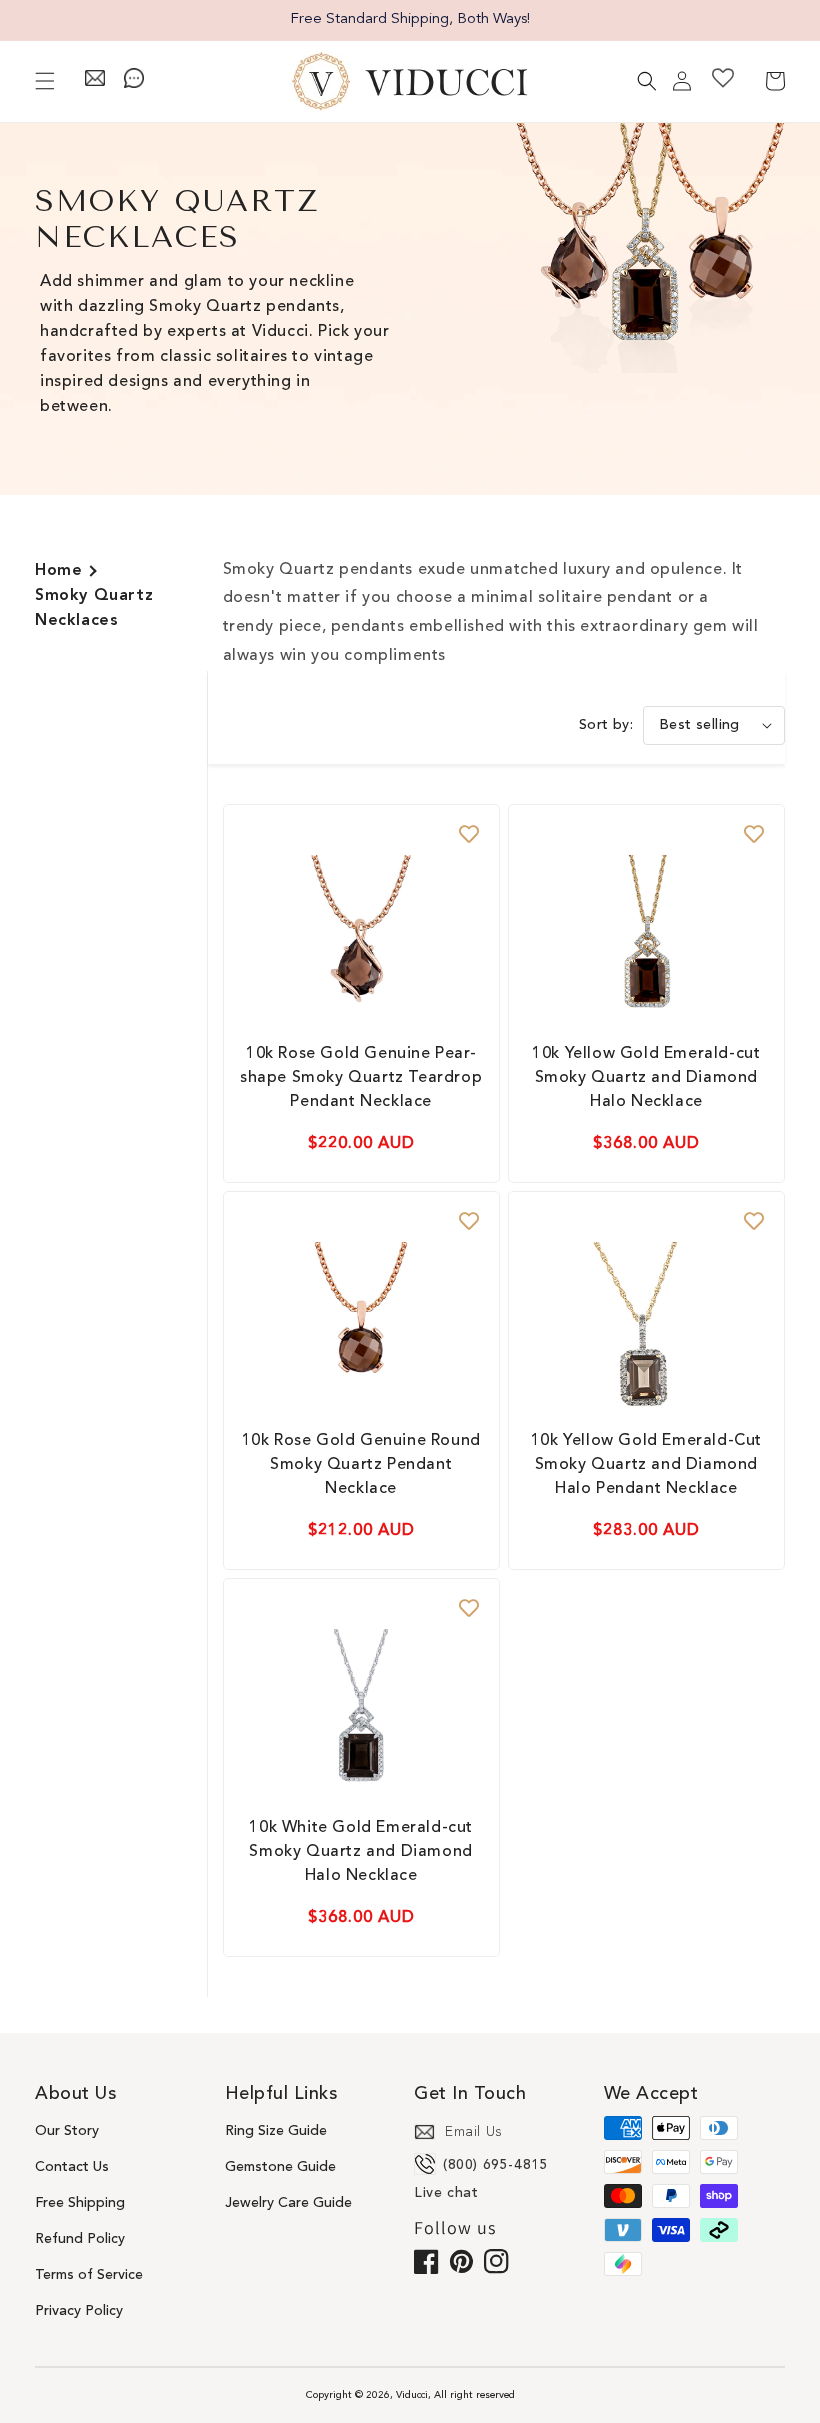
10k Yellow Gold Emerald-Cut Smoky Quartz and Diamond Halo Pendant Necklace (646, 1465)
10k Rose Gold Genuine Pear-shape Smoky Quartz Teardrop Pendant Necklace (361, 1078)
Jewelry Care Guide (288, 2203)
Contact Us (72, 2167)
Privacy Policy (79, 2311)
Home (58, 571)
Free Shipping (80, 2203)
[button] (45, 81)
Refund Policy (80, 2239)
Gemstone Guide (280, 2167)
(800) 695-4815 (495, 2165)
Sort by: (606, 725)
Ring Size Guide (276, 2131)
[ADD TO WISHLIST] (469, 835)
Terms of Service (89, 2275)
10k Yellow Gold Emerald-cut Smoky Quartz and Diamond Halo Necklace (646, 1078)
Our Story (67, 2131)
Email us (474, 2132)
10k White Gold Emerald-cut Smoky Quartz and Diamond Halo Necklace (361, 1852)
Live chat (446, 2193)
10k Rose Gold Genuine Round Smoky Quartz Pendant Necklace (361, 1465)
